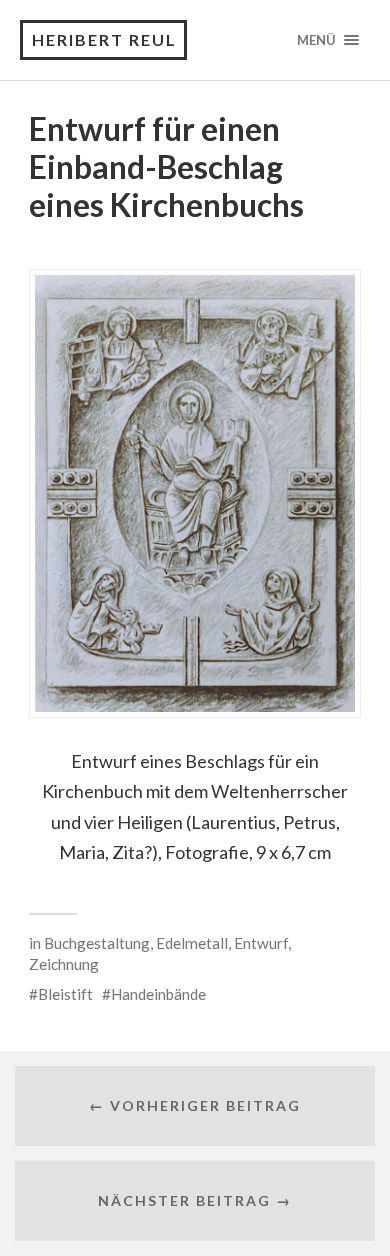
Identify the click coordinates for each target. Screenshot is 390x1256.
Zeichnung (64, 964)
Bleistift (65, 994)
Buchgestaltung (97, 943)
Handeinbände (158, 994)
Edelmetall (192, 943)
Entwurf (261, 943)
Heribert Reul (104, 39)
